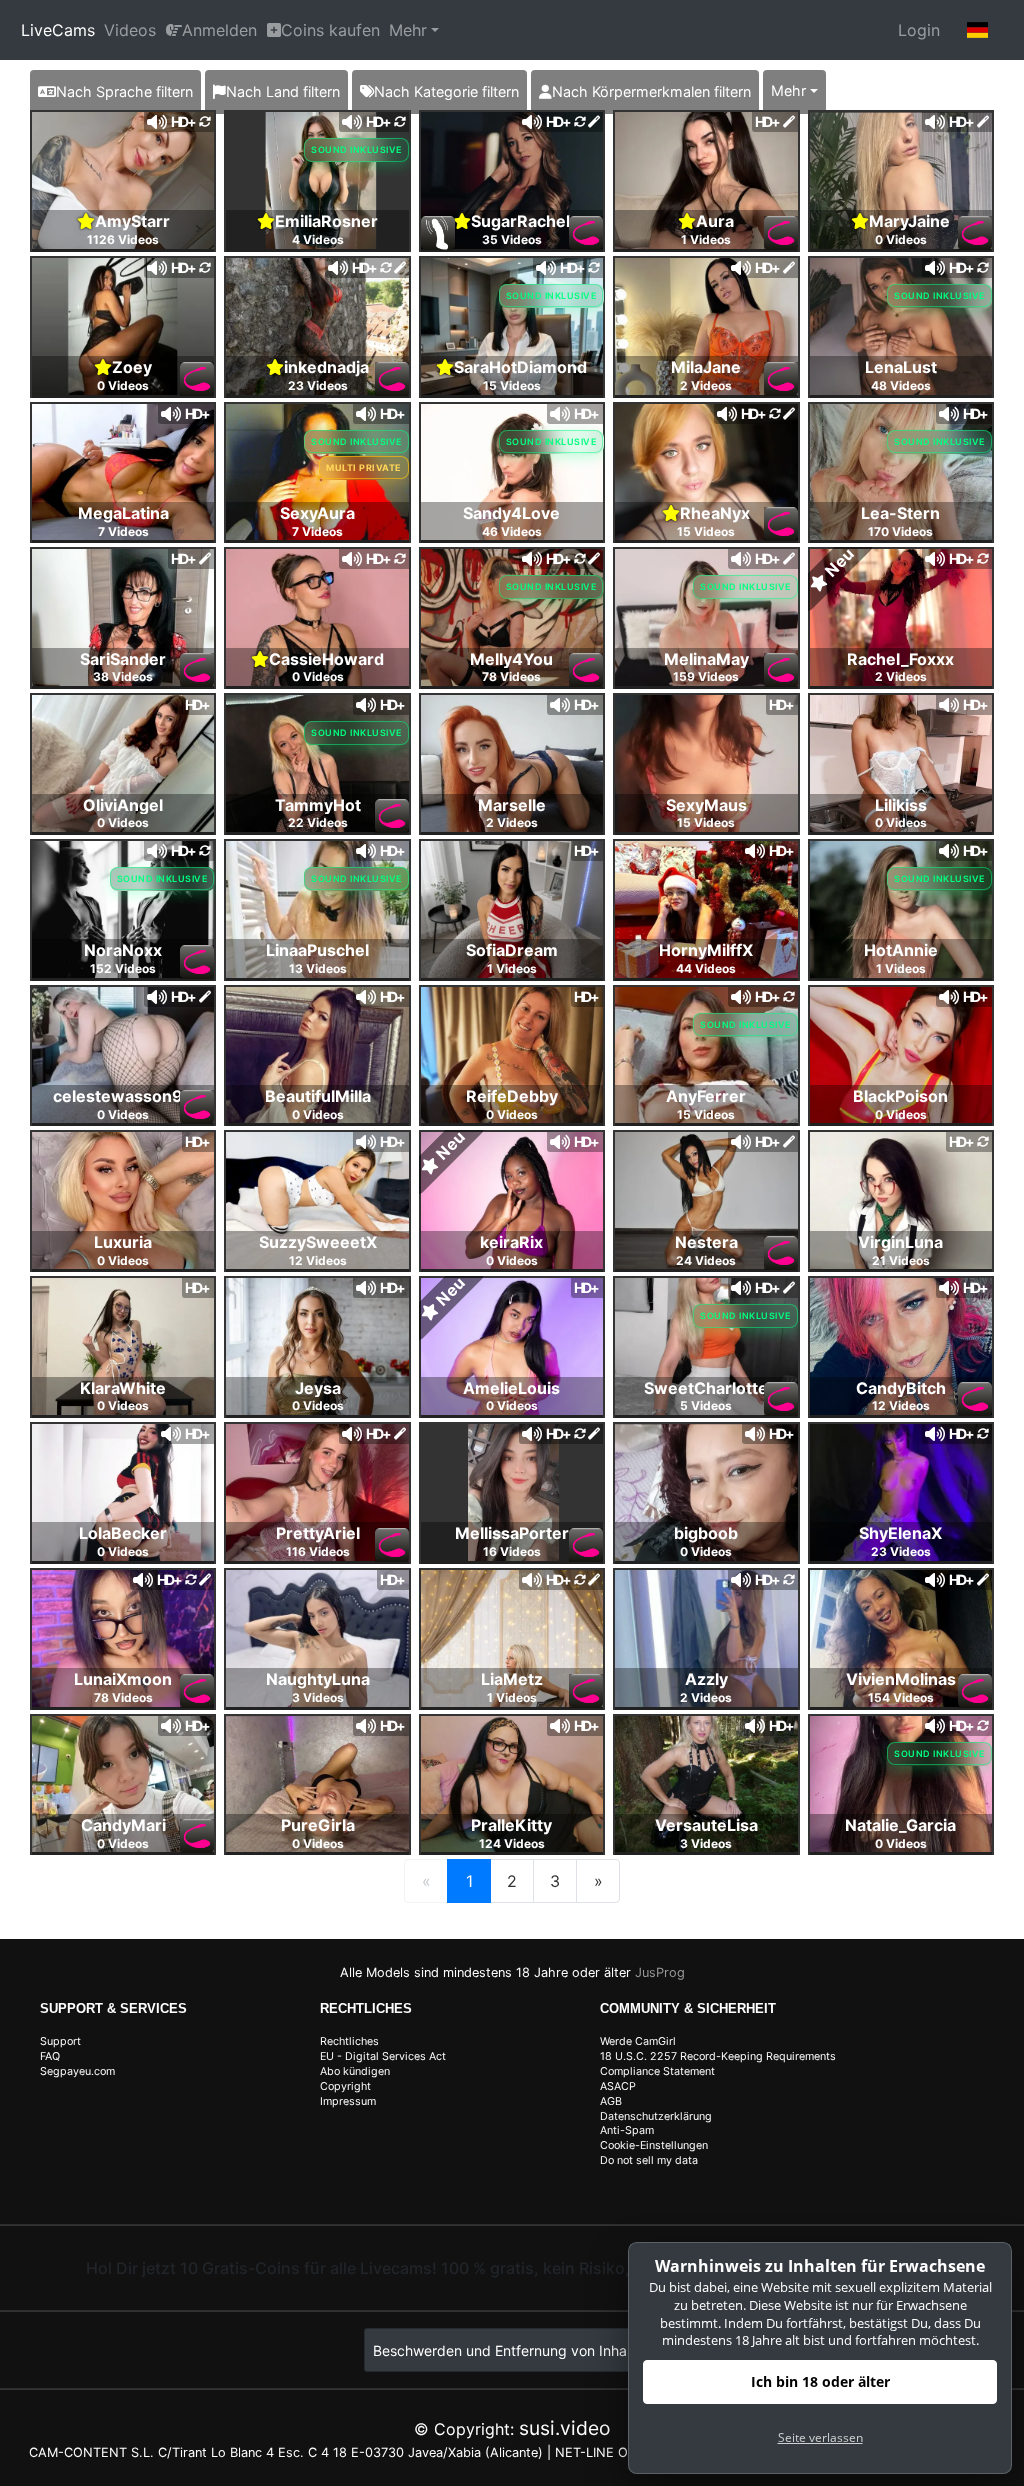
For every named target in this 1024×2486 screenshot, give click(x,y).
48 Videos (901, 385)
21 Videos (901, 1260)
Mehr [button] (788, 90)
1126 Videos (123, 239)
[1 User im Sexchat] (317, 179)
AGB (611, 2101)
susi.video (564, 2428)
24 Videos (706, 1260)
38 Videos (123, 676)
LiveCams (58, 30)
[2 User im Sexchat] (901, 179)
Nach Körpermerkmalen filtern (651, 91)
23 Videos (318, 385)
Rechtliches (349, 2041)
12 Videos (318, 1260)
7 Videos (123, 531)
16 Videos (512, 1551)
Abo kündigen (355, 2071)
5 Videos (706, 1405)
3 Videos (318, 1697)
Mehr (408, 30)
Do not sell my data (649, 2160)
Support (60, 2041)
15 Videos (512, 385)
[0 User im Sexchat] (706, 179)
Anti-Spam (627, 2130)
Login (919, 30)
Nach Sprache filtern (124, 91)
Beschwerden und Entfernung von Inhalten (512, 2350)
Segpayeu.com (77, 2071)
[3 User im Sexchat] (123, 179)
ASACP (618, 2086)
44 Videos (706, 968)
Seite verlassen (820, 2437)
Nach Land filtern (283, 91)
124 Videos (512, 1843)
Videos (130, 30)
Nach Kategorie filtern (446, 91)
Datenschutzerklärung (656, 2116)
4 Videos (318, 239)
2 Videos (706, 385)
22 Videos (318, 822)
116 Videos (318, 1551)
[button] (978, 30)
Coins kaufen (330, 30)
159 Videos (706, 676)
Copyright (345, 2086)
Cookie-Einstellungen (654, 2145)
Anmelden (219, 30)
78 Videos (511, 676)
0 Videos (901, 239)
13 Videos (318, 968)
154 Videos (901, 1697)
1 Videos (706, 239)
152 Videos (123, 968)
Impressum (348, 2101)
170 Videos (900, 531)
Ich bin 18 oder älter (820, 2381)
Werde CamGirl (638, 2041)
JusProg (660, 1972)
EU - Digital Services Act (383, 2056)
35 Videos (512, 239)
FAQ (50, 2056)
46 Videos (512, 531)
